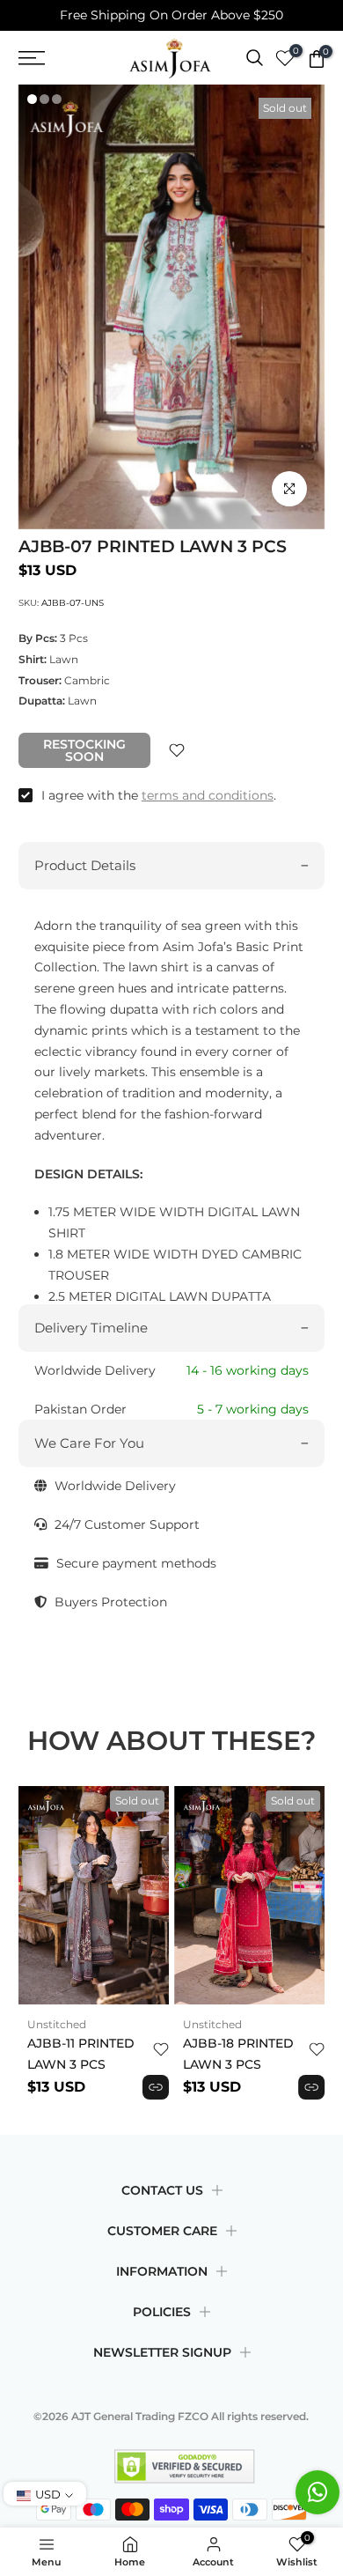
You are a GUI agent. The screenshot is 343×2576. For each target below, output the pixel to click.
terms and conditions (208, 795)
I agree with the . (159, 795)
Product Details (85, 865)
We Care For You (89, 1443)
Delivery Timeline (91, 1328)
